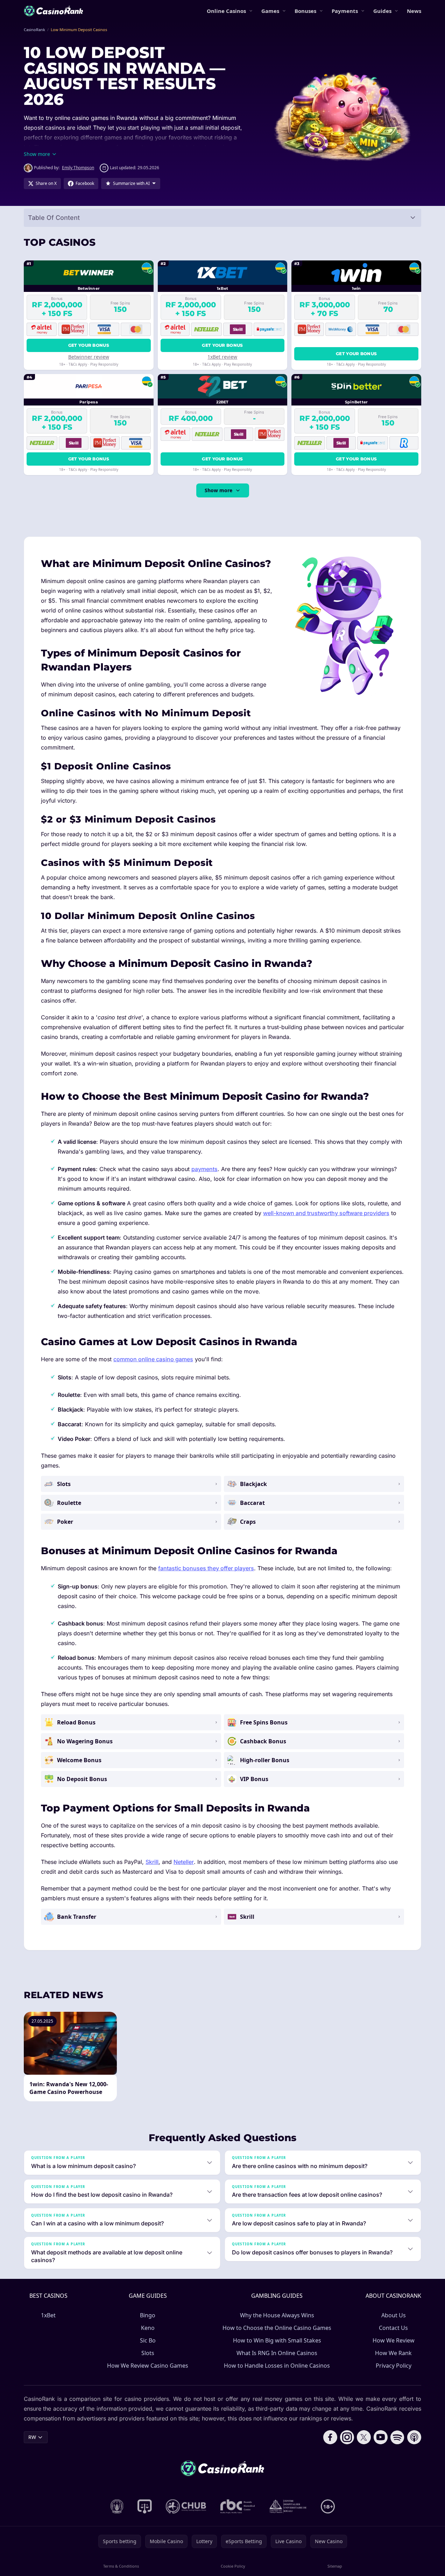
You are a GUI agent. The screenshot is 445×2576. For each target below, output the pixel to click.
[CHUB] (186, 2506)
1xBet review (222, 357)
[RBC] (238, 2506)
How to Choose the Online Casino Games (277, 2328)
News (414, 11)
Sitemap (335, 2566)
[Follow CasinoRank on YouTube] (381, 2437)
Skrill (152, 1862)
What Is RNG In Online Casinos (277, 2353)
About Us (394, 2315)
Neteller (184, 1862)
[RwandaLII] (145, 2506)
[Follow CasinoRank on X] (364, 2437)
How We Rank (393, 2353)
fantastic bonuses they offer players (206, 1568)
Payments (345, 11)
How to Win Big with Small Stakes (277, 2340)
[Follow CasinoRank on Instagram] (347, 2437)
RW (32, 2437)
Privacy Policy (394, 2366)
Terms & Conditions (121, 2566)
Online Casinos (226, 11)
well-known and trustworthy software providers (326, 1213)
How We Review (394, 2340)
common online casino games (153, 1359)
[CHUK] (288, 2506)
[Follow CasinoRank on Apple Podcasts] (414, 2437)
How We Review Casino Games (148, 2366)
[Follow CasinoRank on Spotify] (397, 2437)
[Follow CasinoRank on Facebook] (330, 2437)
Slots (148, 2353)
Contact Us (393, 2328)
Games (270, 11)
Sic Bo (148, 2340)
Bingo (148, 2315)
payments (204, 1169)
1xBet (48, 2315)
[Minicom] (117, 2506)
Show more (218, 490)
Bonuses (305, 11)
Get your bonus (89, 345)
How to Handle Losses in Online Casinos (277, 2366)
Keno (148, 2328)
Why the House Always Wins (277, 2315)
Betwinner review (89, 357)
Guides (382, 11)
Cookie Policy (233, 2566)
